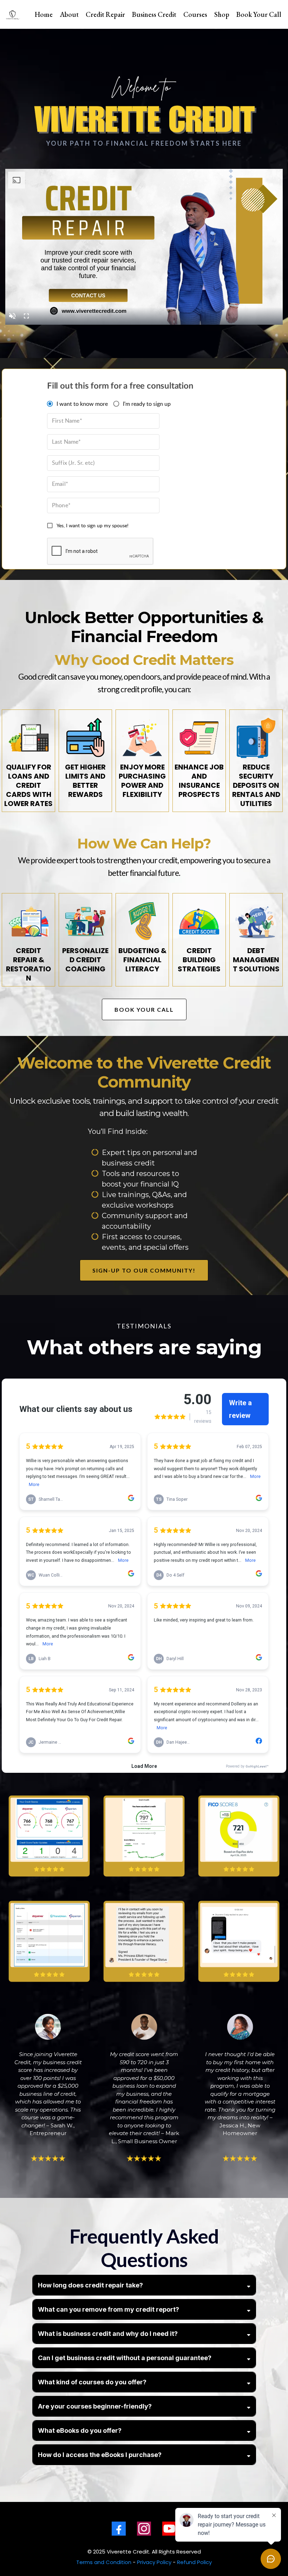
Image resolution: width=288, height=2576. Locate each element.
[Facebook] (119, 2529)
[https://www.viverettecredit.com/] (13, 14)
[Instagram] (144, 2529)
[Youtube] (169, 2529)
